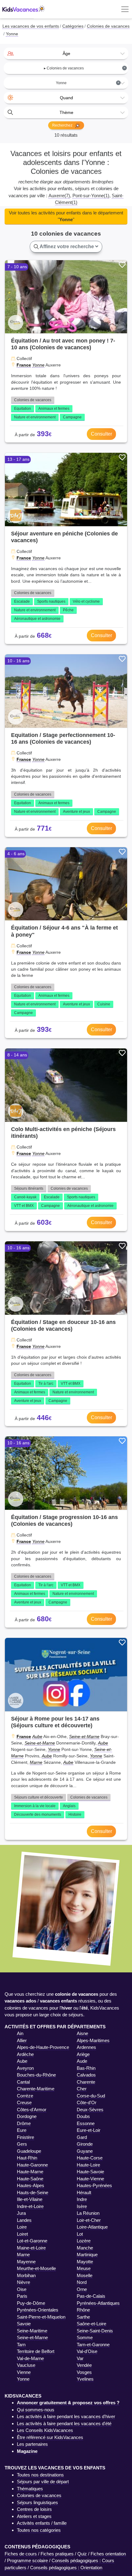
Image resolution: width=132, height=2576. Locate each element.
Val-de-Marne (30, 2358)
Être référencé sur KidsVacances (50, 2437)
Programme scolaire (27, 2560)
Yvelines (85, 2379)
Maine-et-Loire (31, 2248)
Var (80, 2358)
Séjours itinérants (29, 1188)
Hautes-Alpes (31, 2185)
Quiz (82, 2554)
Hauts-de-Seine (33, 2192)
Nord (82, 2282)
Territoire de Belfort (36, 2351)
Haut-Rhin (27, 2158)
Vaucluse (26, 2365)
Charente (86, 2082)
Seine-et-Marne (84, 1736)
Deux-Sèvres (90, 2110)
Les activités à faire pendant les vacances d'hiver (66, 2416)
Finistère (25, 2137)
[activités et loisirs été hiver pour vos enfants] (24, 9)
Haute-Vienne (90, 2179)
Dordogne (27, 2116)
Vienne (24, 2372)
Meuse (84, 2268)
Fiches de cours (21, 2554)
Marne (36, 1762)
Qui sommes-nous (36, 2410)
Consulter (101, 434)
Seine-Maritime (32, 2331)
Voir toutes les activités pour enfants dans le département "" (66, 216)
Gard (82, 2137)
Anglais (69, 1806)
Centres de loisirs (34, 2509)
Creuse (24, 2102)
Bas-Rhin (86, 2068)
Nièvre (23, 2282)
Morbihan (26, 2275)
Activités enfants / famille (42, 2523)
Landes (24, 2220)
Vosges (84, 2372)
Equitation (23, 409)
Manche (85, 2248)
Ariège (83, 2054)
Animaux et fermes (54, 409)
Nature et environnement (35, 417)
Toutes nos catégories (39, 2530)
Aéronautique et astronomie (37, 619)
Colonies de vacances (33, 400)
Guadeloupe (29, 2151)
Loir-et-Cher (89, 2220)
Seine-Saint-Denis (95, 2331)
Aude (82, 2061)
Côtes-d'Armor (32, 2110)
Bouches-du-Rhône (36, 2075)
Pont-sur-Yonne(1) (91, 196)
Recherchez (63, 125)
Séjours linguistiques (37, 2502)
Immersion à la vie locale (35, 1806)
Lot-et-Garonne (32, 2241)
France (24, 365)
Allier (22, 2040)
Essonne (86, 2123)
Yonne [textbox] (88, 83)
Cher (82, 2089)
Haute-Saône (30, 2179)
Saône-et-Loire (91, 2324)
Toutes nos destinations (40, 2475)
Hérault (84, 2192)
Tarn (21, 2345)
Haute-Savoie (90, 2172)
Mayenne (26, 2262)
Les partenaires (32, 2444)
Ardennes (86, 2047)
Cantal (23, 2082)
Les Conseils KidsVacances (45, 2430)
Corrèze (25, 2096)
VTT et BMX (24, 1206)
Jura (21, 2213)
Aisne (82, 2033)
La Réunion (88, 2213)
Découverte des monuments (38, 1815)
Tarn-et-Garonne (93, 2345)
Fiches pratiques (57, 2554)
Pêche (68, 610)
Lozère (84, 2241)
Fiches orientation (108, 2554)
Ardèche (25, 2054)
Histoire (75, 1815)
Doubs (83, 2116)
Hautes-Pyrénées (94, 2185)
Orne (82, 2289)
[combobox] (66, 53)
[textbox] (66, 53)
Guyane (85, 2151)
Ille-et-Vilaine (30, 2199)
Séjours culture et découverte (39, 1797)
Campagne (72, 417)
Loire (22, 2227)
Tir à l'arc (46, 1384)
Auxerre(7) (59, 196)
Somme (85, 2337)
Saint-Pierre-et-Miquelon (41, 2317)
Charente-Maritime (36, 2089)
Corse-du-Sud (91, 2096)
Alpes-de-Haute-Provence (43, 2047)
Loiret (22, 2234)
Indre (82, 2199)
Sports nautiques (51, 601)
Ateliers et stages (34, 2516)
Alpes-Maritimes (93, 2040)
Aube (37, 1736)
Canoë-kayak (25, 1197)
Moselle (85, 2275)
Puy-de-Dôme (31, 2303)
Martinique (87, 2255)
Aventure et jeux (76, 812)
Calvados (86, 2075)
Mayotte (85, 2262)
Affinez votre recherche (67, 247)
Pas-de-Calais (91, 2296)
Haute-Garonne (32, 2165)
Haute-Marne (30, 2172)
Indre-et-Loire (30, 2206)
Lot (80, 2234)
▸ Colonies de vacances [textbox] (85, 68)
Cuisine (104, 1004)
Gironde (85, 2144)
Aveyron (25, 2068)
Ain (20, 2033)
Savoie (24, 2324)
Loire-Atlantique (92, 2227)
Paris (22, 2296)
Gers (22, 2144)
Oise (22, 2289)
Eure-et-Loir (89, 2130)
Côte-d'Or (87, 2102)
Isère (82, 2206)
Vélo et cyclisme (86, 601)
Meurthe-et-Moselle (36, 2268)
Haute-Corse (90, 2158)
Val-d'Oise (87, 2351)
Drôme (24, 2123)
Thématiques (30, 2489)
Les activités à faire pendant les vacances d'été (64, 2423)
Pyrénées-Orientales (38, 2310)
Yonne (38, 365)
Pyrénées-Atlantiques (98, 2303)
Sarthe (83, 2317)
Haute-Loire (88, 2165)
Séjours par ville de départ (43, 2482)
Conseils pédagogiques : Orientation (66, 2568)
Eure (22, 2130)
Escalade (22, 601)
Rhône (83, 2310)
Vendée (84, 2365)
